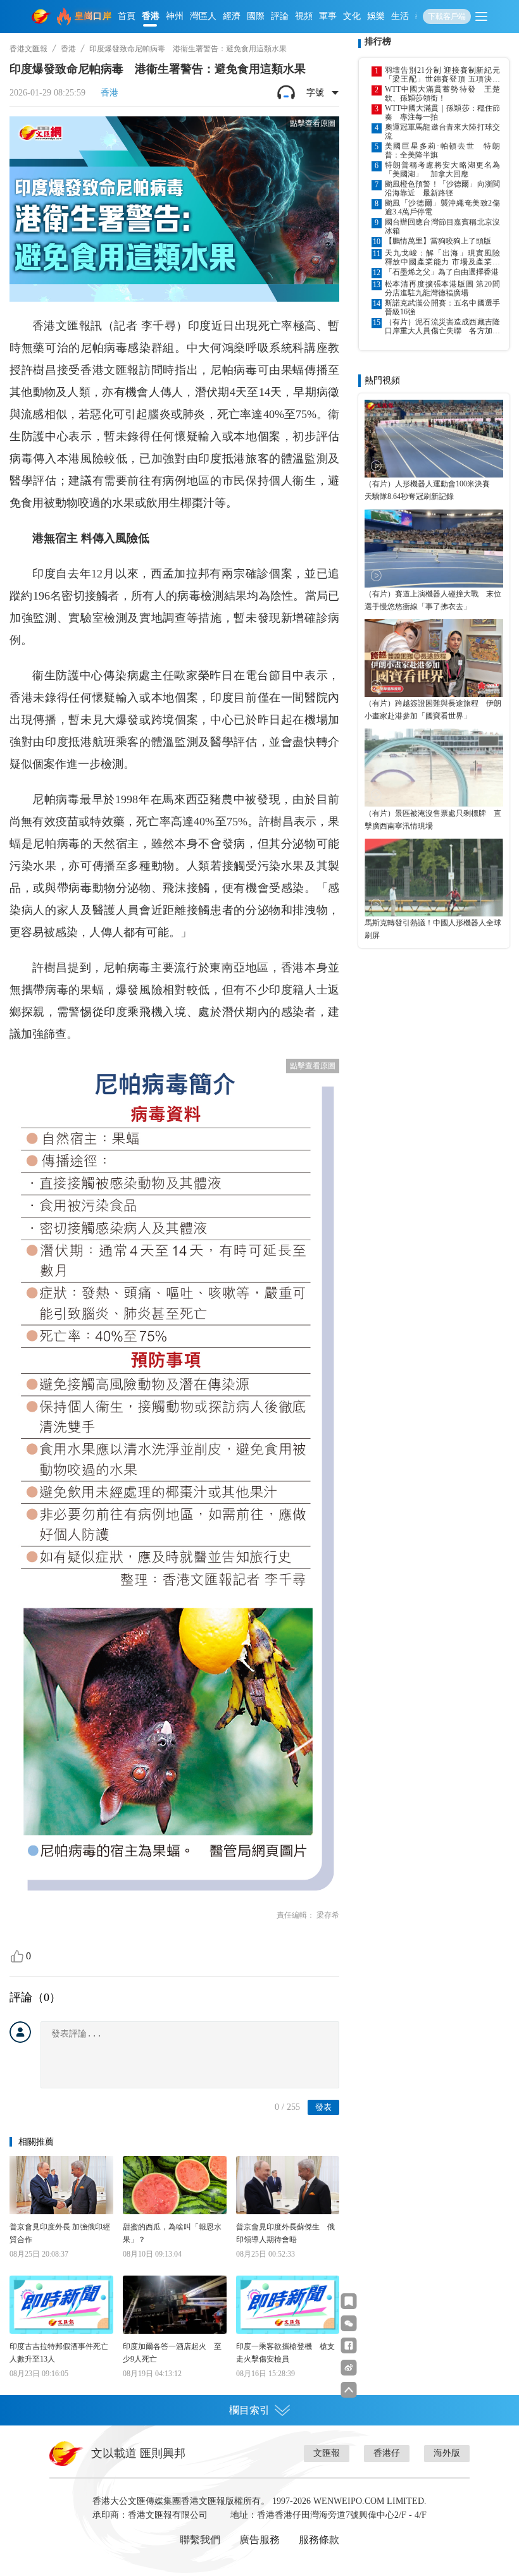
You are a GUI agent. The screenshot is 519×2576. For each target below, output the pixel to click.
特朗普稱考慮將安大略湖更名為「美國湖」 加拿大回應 (442, 169)
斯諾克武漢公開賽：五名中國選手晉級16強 (442, 307)
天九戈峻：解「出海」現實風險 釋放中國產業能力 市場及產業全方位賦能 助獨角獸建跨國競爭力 (442, 257)
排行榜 (378, 41)
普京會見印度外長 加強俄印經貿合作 (60, 2233)
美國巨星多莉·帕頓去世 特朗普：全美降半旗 (442, 151)
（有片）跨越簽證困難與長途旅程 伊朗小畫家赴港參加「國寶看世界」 (433, 710)
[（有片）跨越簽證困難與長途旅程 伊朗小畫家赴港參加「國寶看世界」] (434, 658)
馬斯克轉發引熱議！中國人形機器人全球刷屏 (433, 929)
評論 (280, 16)
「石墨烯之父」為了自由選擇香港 (442, 272)
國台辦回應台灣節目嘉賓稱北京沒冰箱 (442, 226)
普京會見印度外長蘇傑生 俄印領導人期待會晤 (285, 2233)
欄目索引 (249, 2410)
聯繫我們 (200, 2540)
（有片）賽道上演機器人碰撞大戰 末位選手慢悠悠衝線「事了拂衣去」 (433, 600)
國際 (256, 16)
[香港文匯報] (42, 16)
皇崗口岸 (93, 16)
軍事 (328, 16)
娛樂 (376, 16)
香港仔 (387, 2453)
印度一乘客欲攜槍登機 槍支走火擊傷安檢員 (285, 2353)
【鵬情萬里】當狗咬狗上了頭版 (438, 241)
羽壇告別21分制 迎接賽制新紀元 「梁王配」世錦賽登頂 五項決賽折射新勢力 (442, 75)
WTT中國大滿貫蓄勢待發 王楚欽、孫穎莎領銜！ (442, 94)
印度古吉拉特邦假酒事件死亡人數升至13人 (59, 2353)
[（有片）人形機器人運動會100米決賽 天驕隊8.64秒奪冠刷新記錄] (434, 439)
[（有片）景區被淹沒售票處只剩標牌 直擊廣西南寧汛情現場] (434, 767)
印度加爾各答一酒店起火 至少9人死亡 (172, 2353)
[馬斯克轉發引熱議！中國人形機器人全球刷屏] (434, 878)
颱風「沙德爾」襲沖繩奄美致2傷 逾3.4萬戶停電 (442, 207)
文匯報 (327, 2453)
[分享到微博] (349, 2368)
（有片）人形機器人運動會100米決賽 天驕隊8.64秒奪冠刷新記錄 (431, 490)
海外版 (447, 2453)
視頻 (304, 16)
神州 (175, 16)
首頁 (127, 16)
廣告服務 (259, 2540)
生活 (400, 16)
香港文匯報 (28, 49)
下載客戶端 (447, 16)
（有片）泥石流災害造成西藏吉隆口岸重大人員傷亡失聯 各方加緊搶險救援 (442, 326)
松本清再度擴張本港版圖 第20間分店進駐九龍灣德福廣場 (442, 288)
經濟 (232, 16)
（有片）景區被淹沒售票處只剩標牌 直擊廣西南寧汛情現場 (433, 820)
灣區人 (203, 16)
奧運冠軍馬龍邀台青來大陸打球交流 (442, 132)
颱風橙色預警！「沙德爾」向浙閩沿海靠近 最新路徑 (442, 188)
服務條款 (319, 2540)
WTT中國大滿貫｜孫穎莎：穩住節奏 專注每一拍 (442, 113)
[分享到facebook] (349, 2345)
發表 (323, 2107)
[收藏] (349, 2301)
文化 (352, 16)
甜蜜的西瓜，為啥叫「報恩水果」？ (172, 2233)
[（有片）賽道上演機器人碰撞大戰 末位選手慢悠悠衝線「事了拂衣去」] (434, 548)
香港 (151, 16)
